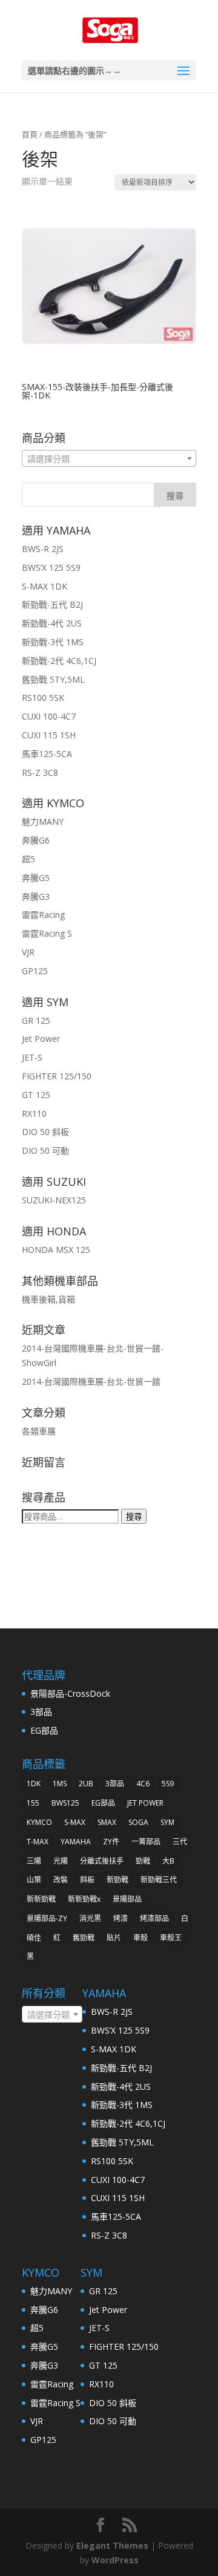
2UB (86, 1784)
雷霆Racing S (47, 933)
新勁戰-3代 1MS (53, 642)
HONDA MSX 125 (56, 1250)
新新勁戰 (41, 1899)
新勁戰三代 (159, 1880)
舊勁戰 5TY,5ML (53, 679)
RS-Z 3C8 (40, 772)
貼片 (114, 1938)
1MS (60, 1784)
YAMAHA (76, 1842)
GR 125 (36, 1020)
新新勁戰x (84, 1899)
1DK (34, 1784)
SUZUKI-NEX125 (54, 1200)
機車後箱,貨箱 (48, 1299)
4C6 (143, 1784)
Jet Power (41, 1039)
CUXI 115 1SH (49, 735)
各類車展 (39, 1431)
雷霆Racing (43, 915)
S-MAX (75, 1822)
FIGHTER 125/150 (57, 1076)
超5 (28, 859)
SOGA (138, 1822)
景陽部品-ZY (47, 1918)
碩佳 (34, 1938)
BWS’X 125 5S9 (51, 568)
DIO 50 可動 (45, 1150)
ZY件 (111, 1842)
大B (168, 1861)
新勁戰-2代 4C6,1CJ (59, 661)
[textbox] (109, 459)
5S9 (168, 1784)
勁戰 (143, 1861)
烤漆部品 (154, 1918)
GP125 (35, 971)
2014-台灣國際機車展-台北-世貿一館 (91, 1381)
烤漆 (121, 1918)
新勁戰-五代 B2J (52, 604)
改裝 (61, 1880)
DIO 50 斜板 (45, 1132)
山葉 (34, 1880)
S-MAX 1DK (45, 586)
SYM (167, 1822)
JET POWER (145, 1803)
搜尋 (134, 1517)
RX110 (34, 1114)
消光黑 (90, 1918)
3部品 (41, 1712)
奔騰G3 (36, 896)
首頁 (30, 134)
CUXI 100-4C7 (49, 716)
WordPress (115, 2560)
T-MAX (38, 1842)
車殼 (140, 1938)
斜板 (87, 1880)
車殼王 (171, 1938)
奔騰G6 (36, 840)
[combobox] (109, 458)
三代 (180, 1842)
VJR (28, 952)
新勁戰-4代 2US (52, 623)
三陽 (34, 1861)
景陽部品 (127, 1899)
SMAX (107, 1822)
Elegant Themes (112, 2545)
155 (33, 1803)
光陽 (61, 1861)
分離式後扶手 (102, 1861)
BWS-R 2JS (43, 549)
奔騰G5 (36, 878)
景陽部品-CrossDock (70, 1693)
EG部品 (44, 1730)
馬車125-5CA (47, 754)
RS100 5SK (43, 698)
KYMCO (39, 1822)
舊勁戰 (84, 1938)
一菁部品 (146, 1842)
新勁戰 (117, 1880)
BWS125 (65, 1803)
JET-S (32, 1057)
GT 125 (36, 1095)
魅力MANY (43, 821)
